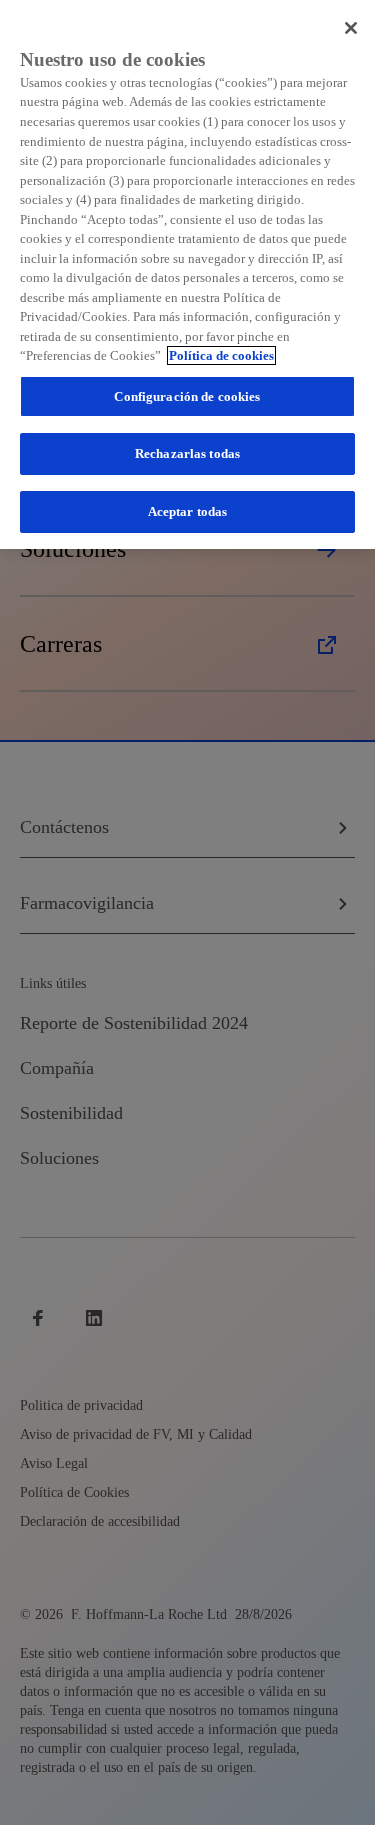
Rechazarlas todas (187, 453)
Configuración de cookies (187, 396)
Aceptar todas (188, 511)
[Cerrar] (351, 28)
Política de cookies (221, 355)
